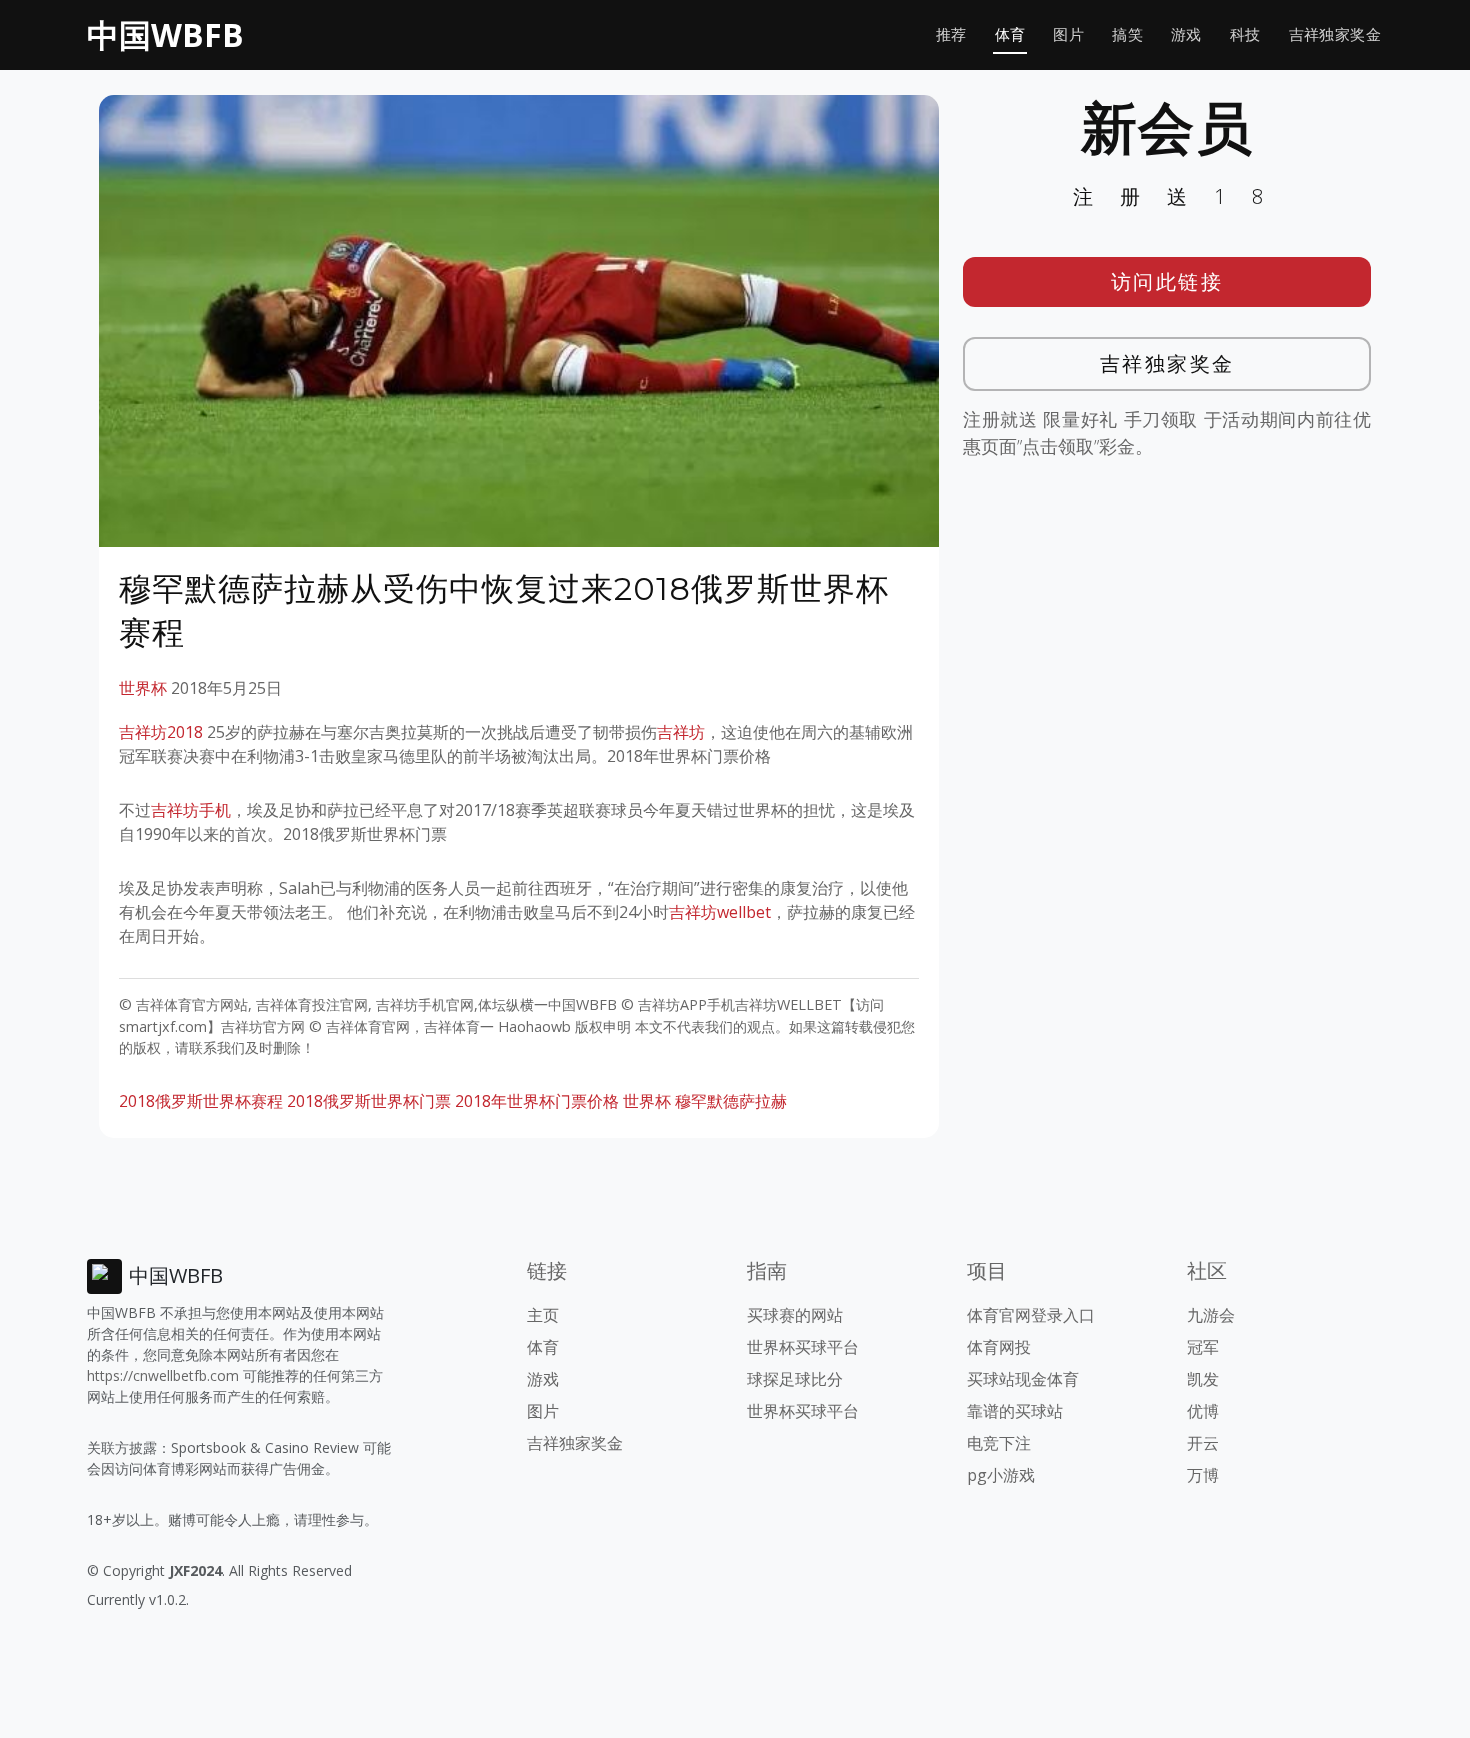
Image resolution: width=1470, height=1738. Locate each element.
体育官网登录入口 (1031, 1315)
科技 (1245, 34)
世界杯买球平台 (803, 1347)
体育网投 (999, 1347)
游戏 (1186, 34)
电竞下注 (999, 1443)
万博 (1203, 1475)
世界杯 (143, 688)
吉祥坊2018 (161, 732)
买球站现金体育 (1023, 1379)
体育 (1010, 34)
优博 (1203, 1411)
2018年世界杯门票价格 (537, 1101)
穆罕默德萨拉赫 (731, 1101)
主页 (543, 1315)
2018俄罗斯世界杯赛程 (201, 1101)
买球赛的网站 (795, 1315)
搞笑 (1127, 34)
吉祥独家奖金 (1335, 34)
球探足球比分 (795, 1379)
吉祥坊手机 (191, 810)
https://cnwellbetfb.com (163, 1375)
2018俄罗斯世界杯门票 (369, 1101)
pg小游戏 (1001, 1475)
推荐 (951, 34)
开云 (1203, 1443)
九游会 (1211, 1315)
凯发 (1203, 1379)
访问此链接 (1167, 281)
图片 (1068, 34)
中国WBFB (165, 34)
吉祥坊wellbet (720, 912)
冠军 (1203, 1347)
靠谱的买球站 (1015, 1411)
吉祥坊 (681, 732)
